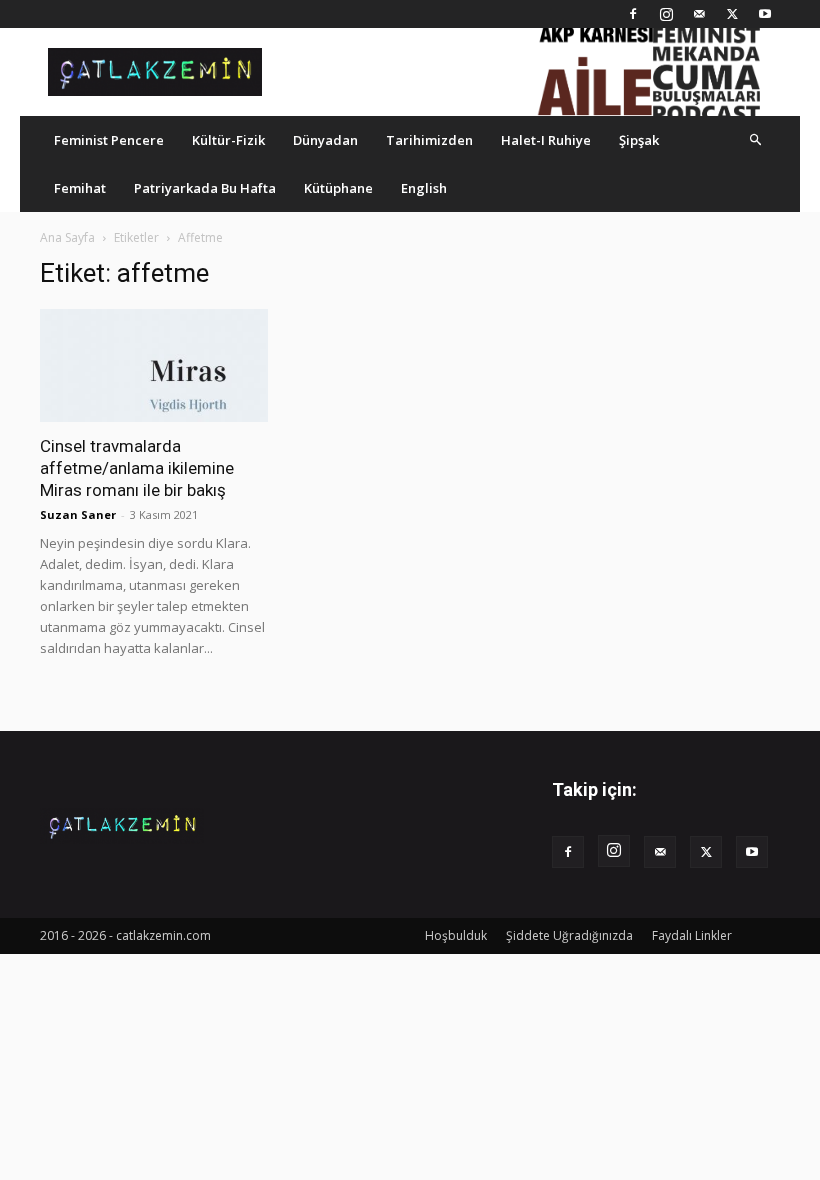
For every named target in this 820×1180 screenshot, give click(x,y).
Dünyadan (325, 140)
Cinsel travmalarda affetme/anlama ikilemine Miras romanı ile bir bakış (137, 468)
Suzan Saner (78, 514)
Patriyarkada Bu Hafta (205, 188)
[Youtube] (765, 14)
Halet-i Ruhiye (546, 140)
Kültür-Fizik (228, 140)
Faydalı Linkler (692, 935)
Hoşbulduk (456, 935)
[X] (732, 14)
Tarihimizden (429, 140)
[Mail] (699, 14)
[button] (756, 139)
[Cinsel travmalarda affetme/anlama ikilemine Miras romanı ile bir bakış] (154, 365)
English (424, 188)
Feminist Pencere (109, 140)
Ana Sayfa (67, 237)
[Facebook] (633, 14)
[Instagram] (666, 14)
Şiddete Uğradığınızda (569, 935)
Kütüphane (338, 188)
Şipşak (639, 140)
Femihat (80, 188)
